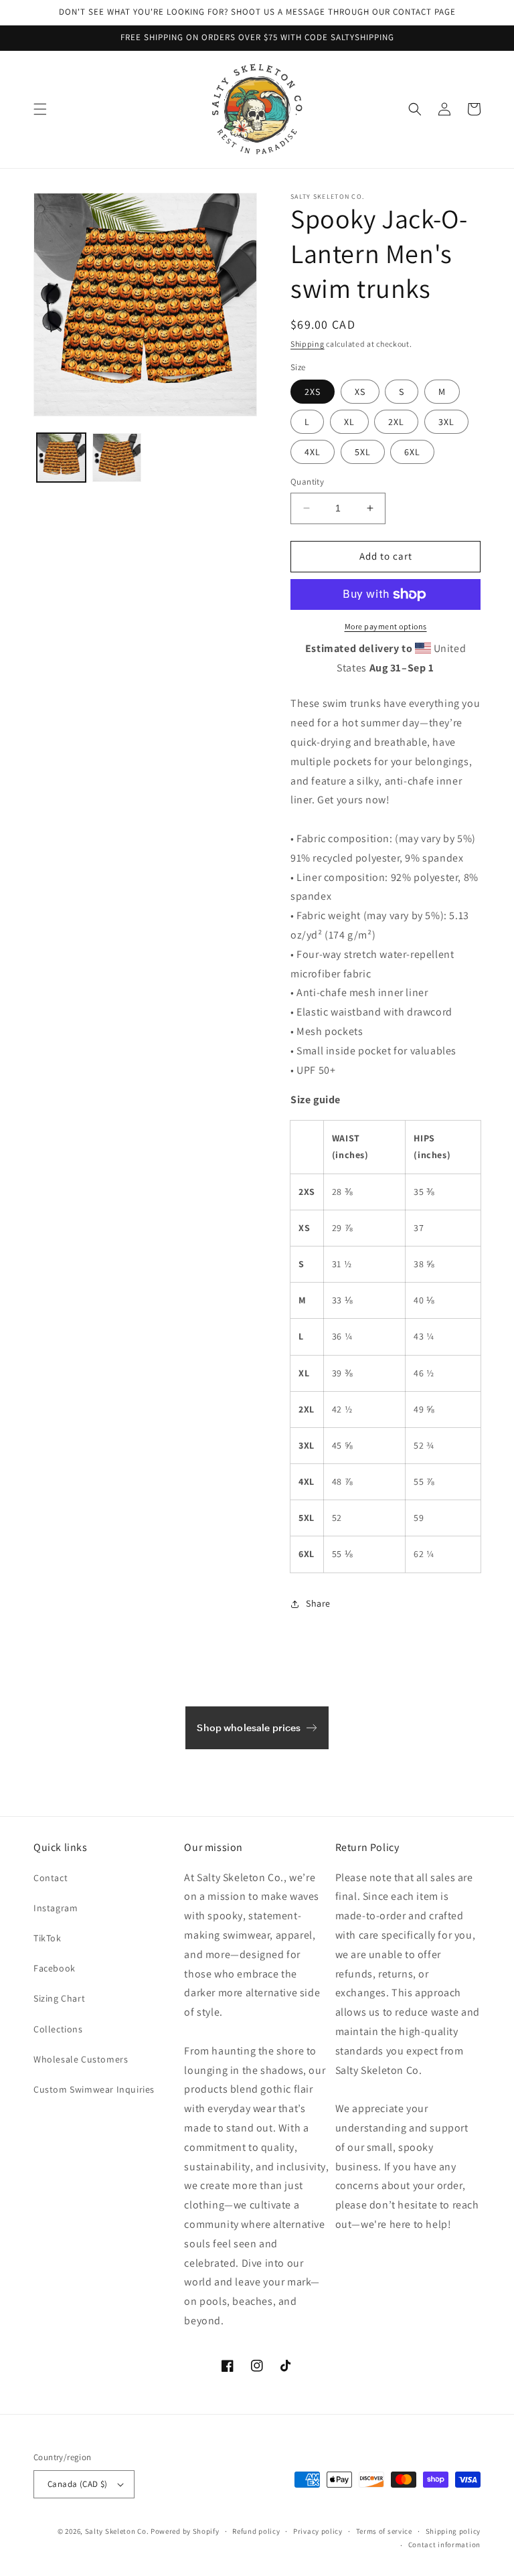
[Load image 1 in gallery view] (61, 458)
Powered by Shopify (185, 2531)
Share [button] (318, 1603)
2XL (396, 422)
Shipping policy (453, 2531)
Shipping (308, 344)
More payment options (386, 626)
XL (349, 422)
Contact (51, 1878)
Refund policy (256, 2531)
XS (360, 392)
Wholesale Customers (81, 2059)
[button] (40, 109)
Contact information (444, 2545)
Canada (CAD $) (78, 2484)
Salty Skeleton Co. (117, 2531)
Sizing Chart (59, 1998)
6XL (412, 452)
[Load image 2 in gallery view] (117, 458)
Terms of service (384, 2531)
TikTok (48, 1938)
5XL (363, 452)
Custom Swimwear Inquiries (94, 2089)
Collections (58, 2029)
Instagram (56, 1908)
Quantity (307, 482)
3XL (446, 422)
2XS (313, 392)
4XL (313, 452)
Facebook (55, 1968)
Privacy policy (318, 2531)
